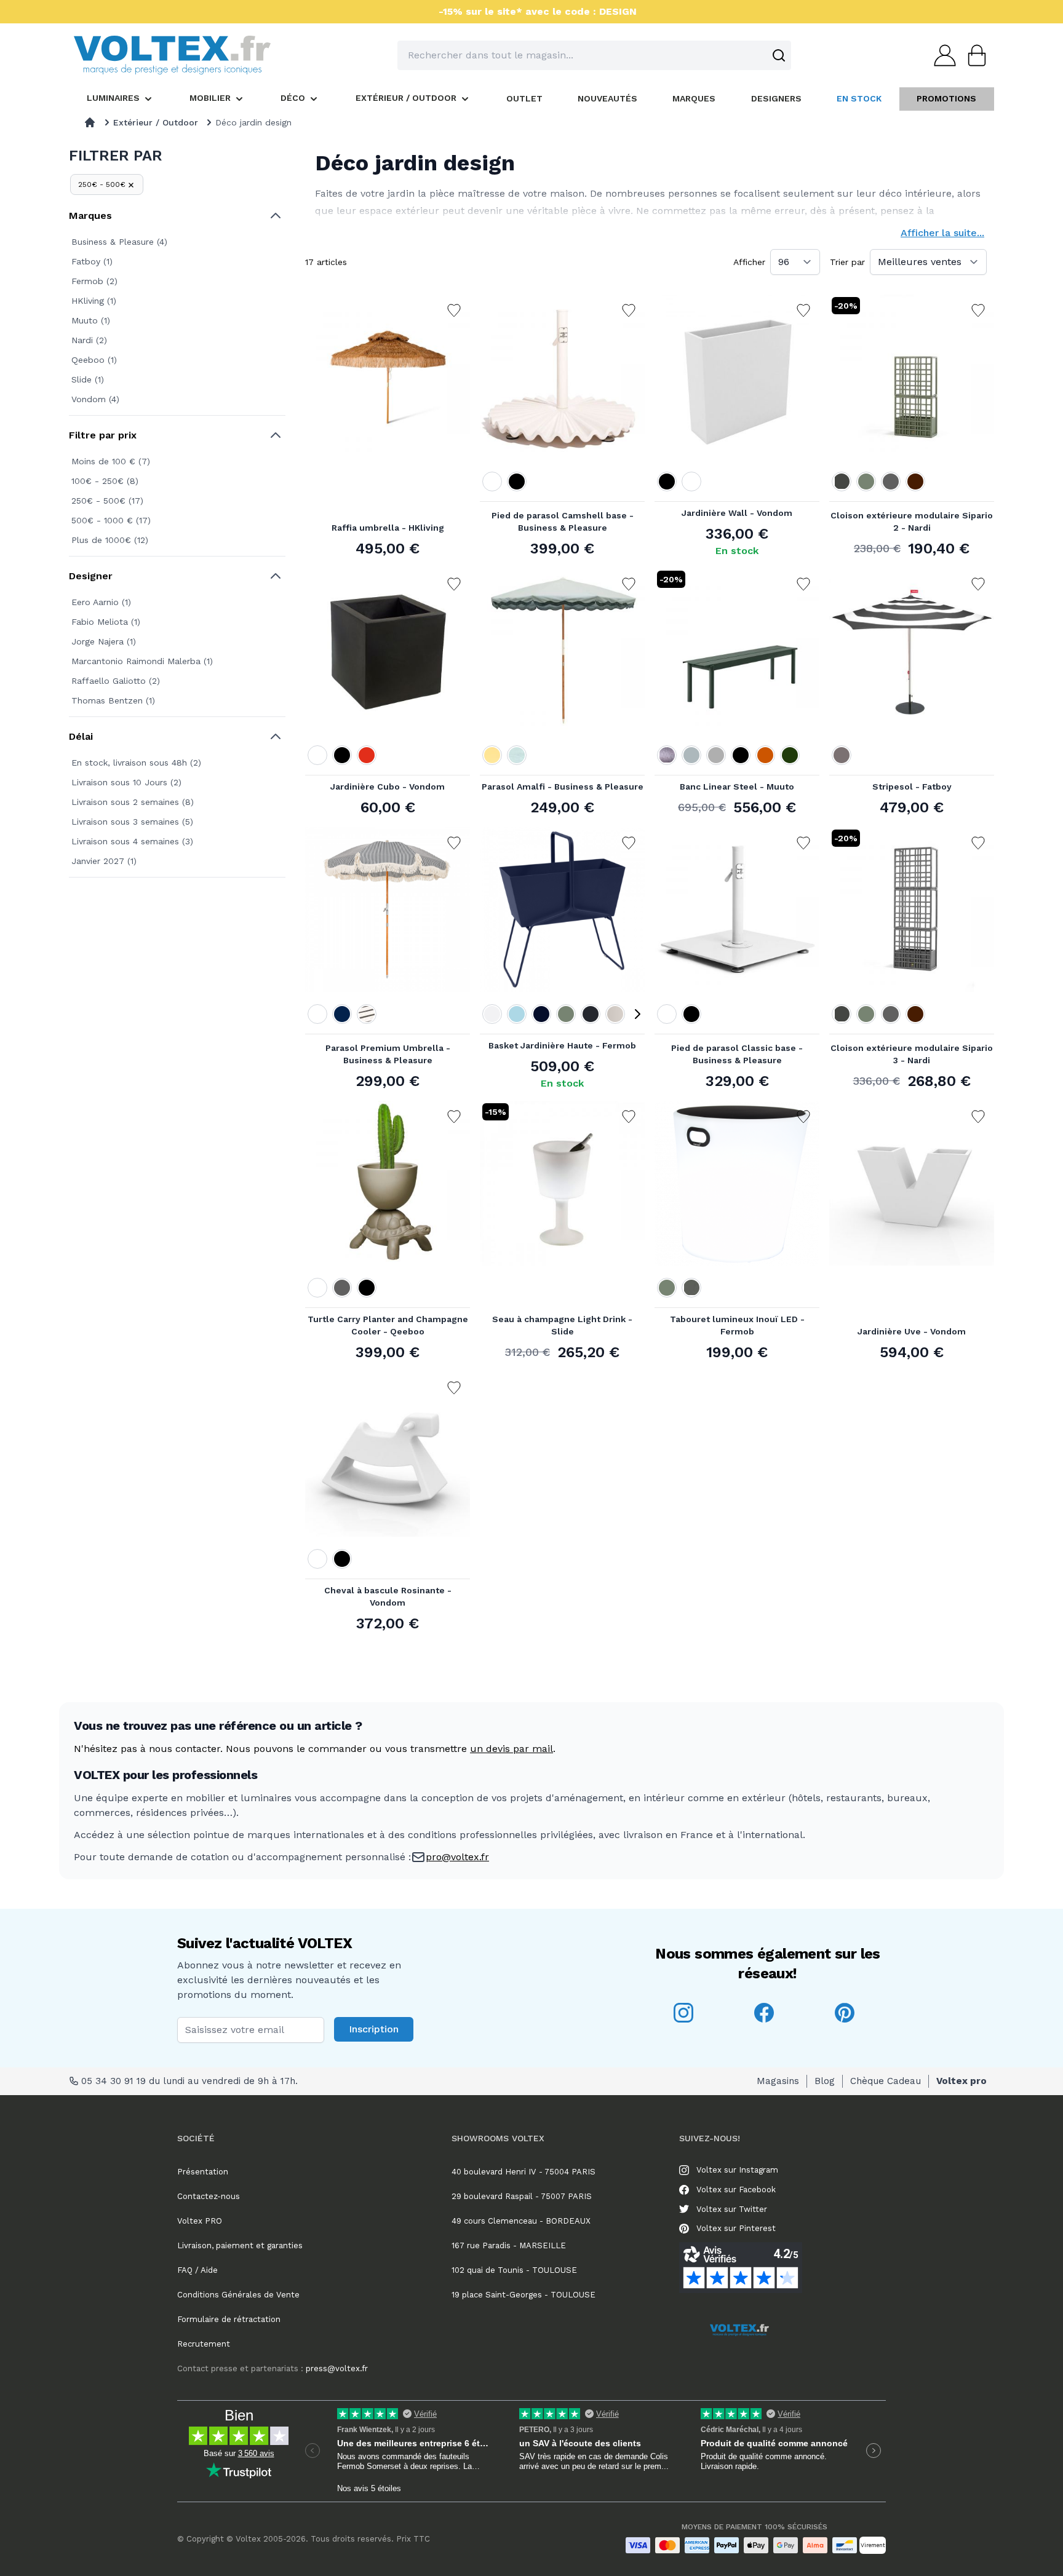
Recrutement (204, 2344)
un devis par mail (512, 1749)
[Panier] (973, 55)
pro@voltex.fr (457, 1857)
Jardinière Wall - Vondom (737, 513)
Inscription (374, 2029)
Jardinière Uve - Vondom (912, 1331)
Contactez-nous (209, 2196)
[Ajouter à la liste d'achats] (454, 311)
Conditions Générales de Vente (238, 2295)
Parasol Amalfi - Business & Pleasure (563, 787)
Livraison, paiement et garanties (240, 2245)
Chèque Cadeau (886, 2081)
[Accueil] (90, 122)
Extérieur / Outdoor (156, 122)
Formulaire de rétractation (229, 2319)
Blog (825, 2081)
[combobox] (594, 55)
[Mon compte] (941, 55)
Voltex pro (961, 2081)
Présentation (203, 2172)
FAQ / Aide (197, 2270)
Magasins (778, 2081)
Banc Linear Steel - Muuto (737, 787)
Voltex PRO (200, 2221)
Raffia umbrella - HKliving (388, 528)
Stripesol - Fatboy (912, 787)
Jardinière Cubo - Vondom (388, 787)
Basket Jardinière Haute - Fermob (562, 1045)
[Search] (779, 55)
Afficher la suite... (942, 233)
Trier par (847, 262)
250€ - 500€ (102, 184)
